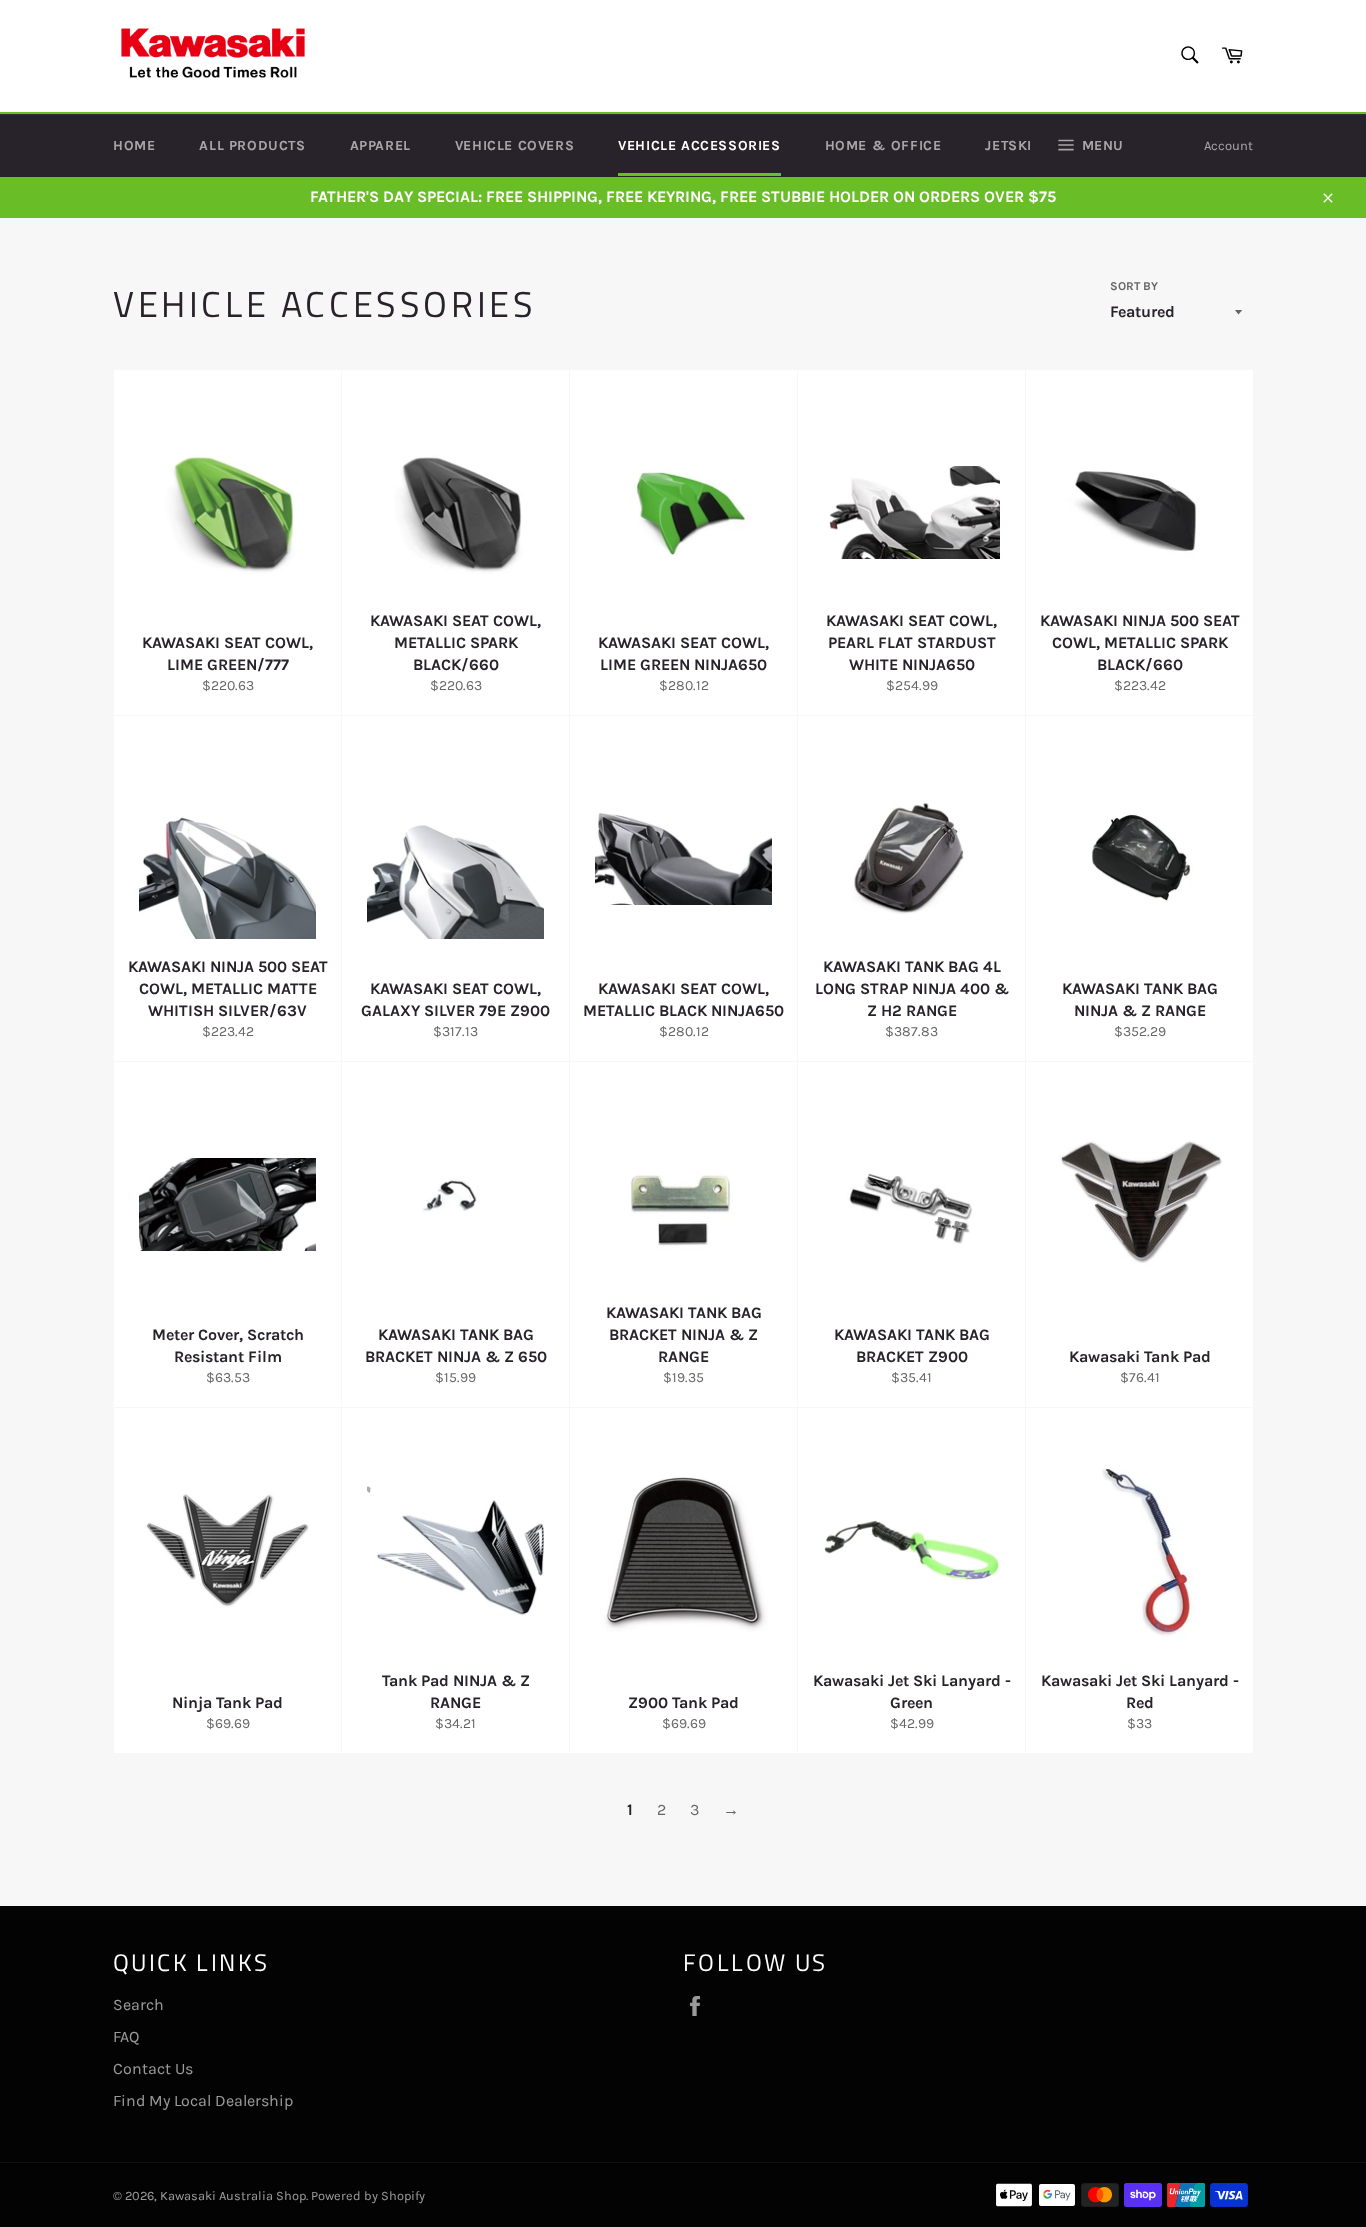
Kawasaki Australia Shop (233, 2195)
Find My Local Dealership (203, 2100)
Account (1228, 145)
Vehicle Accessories (699, 145)
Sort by (1134, 286)
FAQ (126, 2036)
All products (252, 145)
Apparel (380, 145)
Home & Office (883, 145)
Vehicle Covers (514, 145)
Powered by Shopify (368, 2195)
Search (138, 2004)
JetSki (1008, 145)
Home (134, 145)
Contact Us (153, 2068)
